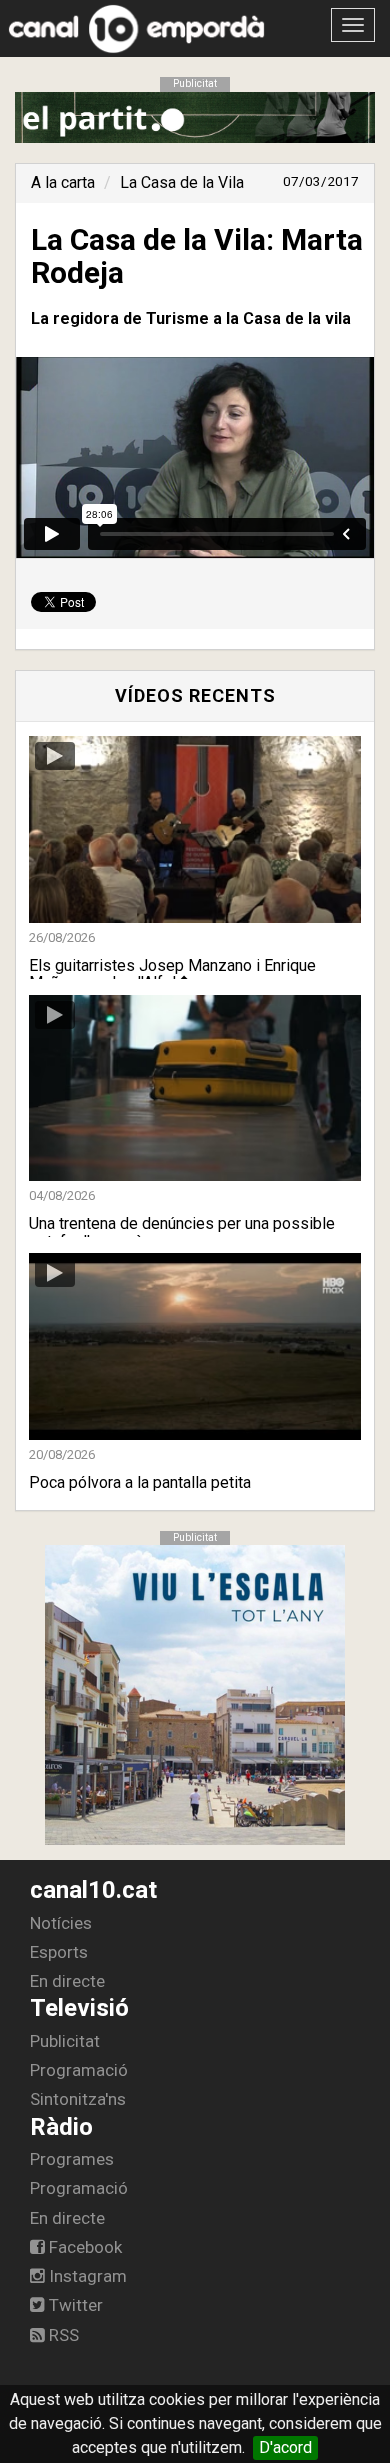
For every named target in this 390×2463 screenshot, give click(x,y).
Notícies (61, 1923)
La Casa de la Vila (182, 182)
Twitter (74, 2305)
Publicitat (65, 2041)
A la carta (63, 182)
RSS (62, 2335)
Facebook (83, 2247)
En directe (67, 1981)
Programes (72, 2159)
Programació (79, 2070)
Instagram (86, 2276)
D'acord (285, 2447)
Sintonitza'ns (78, 2099)
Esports (59, 1952)
